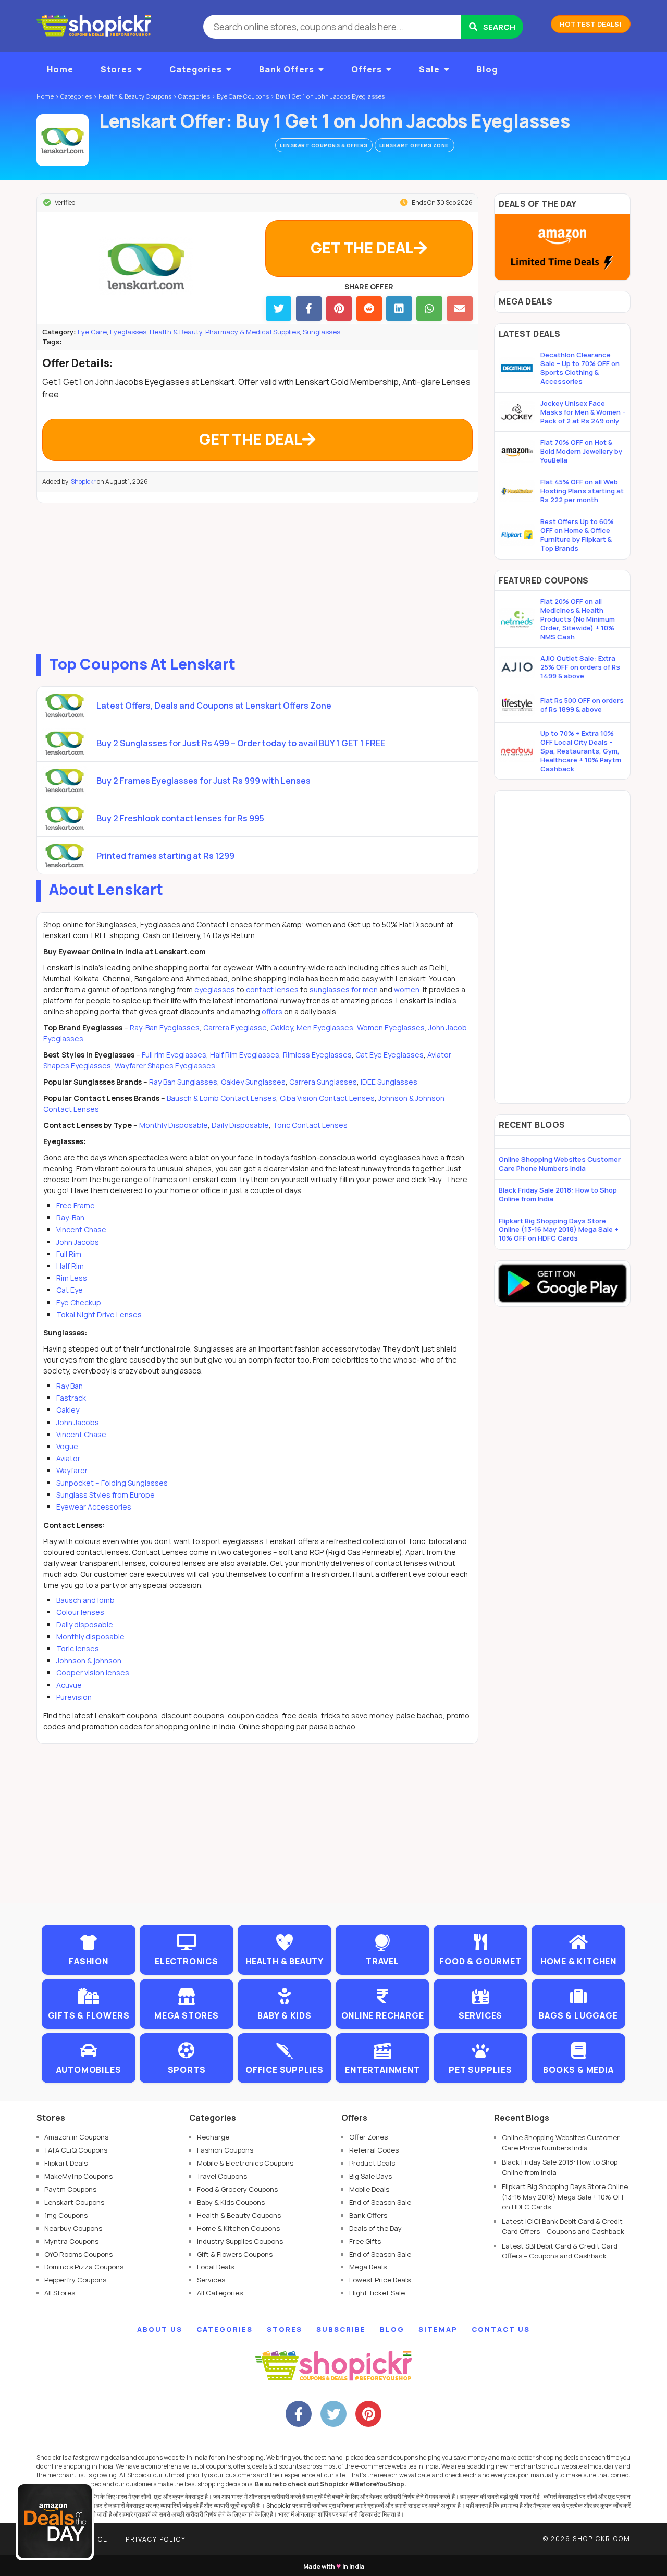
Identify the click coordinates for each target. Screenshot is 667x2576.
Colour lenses (80, 1612)
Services (211, 2280)
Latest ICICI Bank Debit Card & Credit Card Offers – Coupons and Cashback (563, 2227)
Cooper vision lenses (93, 1673)
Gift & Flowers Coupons (235, 2254)
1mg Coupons (66, 2215)
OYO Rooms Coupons (78, 2254)
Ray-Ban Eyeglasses (165, 1028)
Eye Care (92, 332)
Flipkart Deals (66, 2163)
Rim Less (72, 1278)
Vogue (67, 1446)
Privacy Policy (156, 2539)
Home (60, 69)
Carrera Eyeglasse (235, 1028)
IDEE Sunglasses (389, 1082)
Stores (116, 69)
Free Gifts (365, 2241)
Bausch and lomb (85, 1600)
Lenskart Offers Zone (415, 145)
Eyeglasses (128, 332)
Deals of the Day (375, 2228)
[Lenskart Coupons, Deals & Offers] (63, 140)
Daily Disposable (240, 1125)
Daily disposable (85, 1625)
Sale (429, 69)
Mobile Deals (369, 2189)
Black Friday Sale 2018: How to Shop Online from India (558, 1194)
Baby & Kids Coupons (231, 2202)
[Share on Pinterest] (339, 308)
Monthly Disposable (174, 1125)
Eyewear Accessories (94, 1507)
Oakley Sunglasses (253, 1082)
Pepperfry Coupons (75, 2280)
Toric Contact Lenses (310, 1125)
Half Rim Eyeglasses (245, 1055)
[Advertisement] (257, 576)
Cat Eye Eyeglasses (390, 1055)
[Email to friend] (459, 308)
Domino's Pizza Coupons (84, 2267)
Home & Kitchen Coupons (238, 2228)
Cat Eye (70, 1290)
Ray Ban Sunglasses (183, 1082)
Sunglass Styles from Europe (106, 1495)
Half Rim (70, 1266)
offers (272, 1011)
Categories (196, 69)
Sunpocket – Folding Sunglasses (112, 1483)
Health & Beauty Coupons (239, 2215)
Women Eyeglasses (391, 1028)
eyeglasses (215, 989)
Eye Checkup (79, 1302)
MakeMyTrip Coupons (78, 2176)
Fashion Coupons (225, 2150)
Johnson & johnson (89, 1661)
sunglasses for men (344, 989)
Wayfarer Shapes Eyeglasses (165, 1066)
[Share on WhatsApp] (429, 308)
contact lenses (272, 989)
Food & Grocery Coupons (237, 2189)
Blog (487, 69)
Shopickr (83, 482)
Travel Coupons (222, 2176)
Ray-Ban (70, 1217)
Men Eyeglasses (325, 1028)
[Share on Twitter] (279, 308)
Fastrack (71, 1398)
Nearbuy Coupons (73, 2228)
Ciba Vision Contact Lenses (327, 1098)
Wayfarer (72, 1470)
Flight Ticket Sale (377, 2293)
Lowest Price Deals (380, 2280)
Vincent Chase (81, 1229)
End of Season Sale (380, 2202)
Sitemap (438, 2329)
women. (407, 989)
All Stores (60, 2293)
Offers (367, 69)
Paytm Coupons (70, 2189)
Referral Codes (374, 2150)
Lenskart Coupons (74, 2202)
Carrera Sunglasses (323, 1082)
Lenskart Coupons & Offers (324, 145)
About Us (160, 2329)
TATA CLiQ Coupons (76, 2150)
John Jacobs (78, 1242)
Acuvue (69, 1685)
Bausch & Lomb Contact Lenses (221, 1098)
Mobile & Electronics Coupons (245, 2163)
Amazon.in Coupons (76, 2137)
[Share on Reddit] (369, 308)
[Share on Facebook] (309, 308)
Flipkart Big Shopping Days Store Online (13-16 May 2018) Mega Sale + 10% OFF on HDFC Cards (559, 1230)
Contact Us (501, 2329)
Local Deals (215, 2267)
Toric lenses (78, 1649)
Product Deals (372, 2163)
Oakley (282, 1028)
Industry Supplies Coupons (240, 2241)
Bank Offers (287, 69)
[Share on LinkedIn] (399, 308)
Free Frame (76, 1205)
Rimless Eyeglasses (317, 1055)
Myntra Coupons (71, 2241)
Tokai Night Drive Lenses (99, 1314)
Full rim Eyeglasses (174, 1055)
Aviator (68, 1458)
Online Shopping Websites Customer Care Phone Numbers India (560, 1164)
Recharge (213, 2137)
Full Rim (69, 1254)
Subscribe (341, 2329)
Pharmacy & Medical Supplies (252, 332)
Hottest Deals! (591, 24)
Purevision (74, 1697)
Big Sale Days (370, 2176)
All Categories (220, 2293)
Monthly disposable (90, 1637)
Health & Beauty (176, 332)
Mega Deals (368, 2267)
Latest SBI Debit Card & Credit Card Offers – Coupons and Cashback (560, 2251)
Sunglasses (322, 332)
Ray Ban (70, 1386)
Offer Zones (368, 2137)
